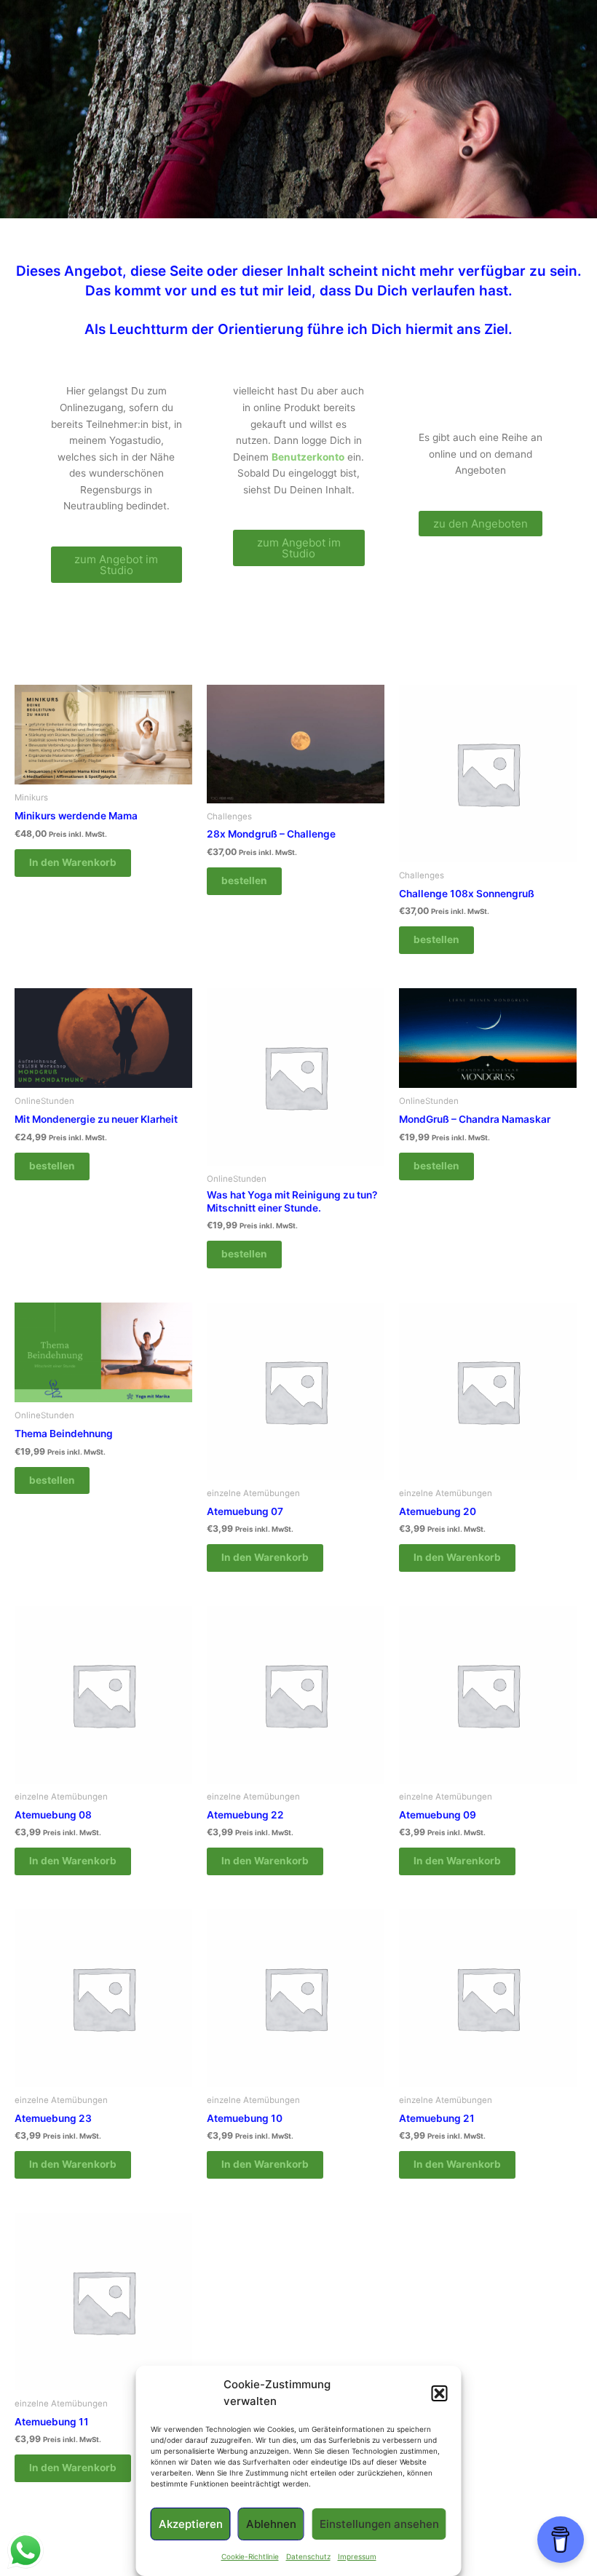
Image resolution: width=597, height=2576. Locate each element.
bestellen (244, 880)
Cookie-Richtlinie (250, 2556)
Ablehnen (271, 2524)
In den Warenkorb (73, 862)
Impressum (357, 2556)
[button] (440, 2393)
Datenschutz (308, 2556)
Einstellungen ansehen (379, 2524)
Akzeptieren (191, 2524)
